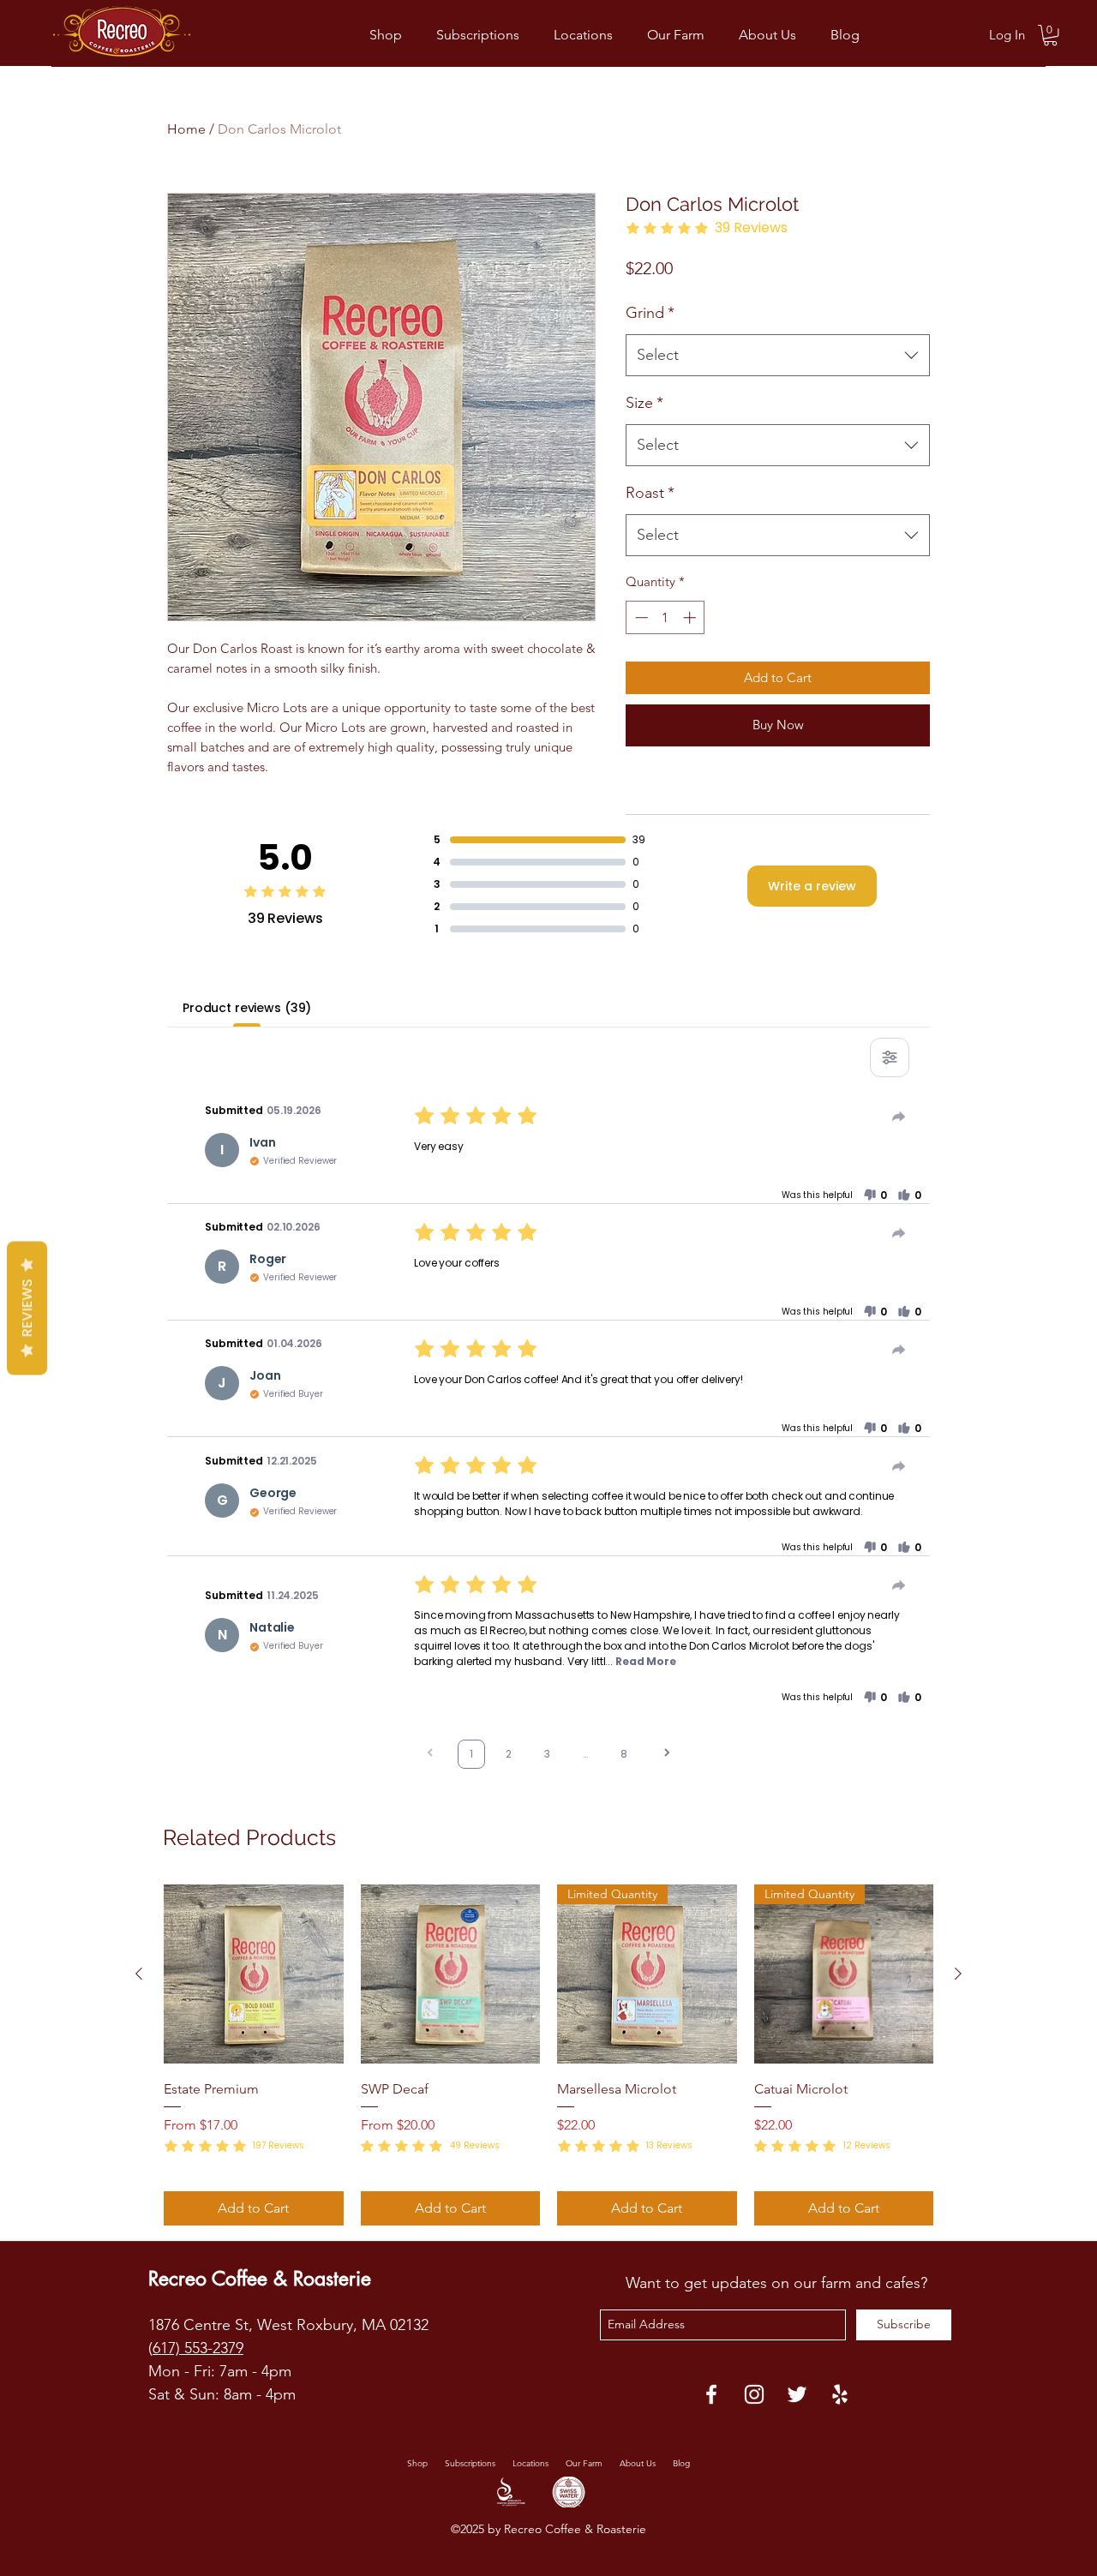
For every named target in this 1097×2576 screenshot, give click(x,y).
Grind (650, 313)
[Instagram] (754, 2394)
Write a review (812, 886)
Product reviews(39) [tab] (247, 1008)
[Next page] (667, 1755)
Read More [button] (646, 1661)
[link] (1050, 35)
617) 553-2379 (198, 2348)
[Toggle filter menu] (890, 1057)
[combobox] (778, 356)
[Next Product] (958, 1974)
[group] (548, 2055)
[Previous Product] (139, 1974)
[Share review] (899, 1117)
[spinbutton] (665, 617)
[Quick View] (254, 1974)
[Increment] (691, 617)
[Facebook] (711, 2394)
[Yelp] (840, 2394)
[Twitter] (797, 2394)
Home (186, 129)
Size (644, 403)
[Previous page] (430, 1755)
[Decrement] (640, 617)
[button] (875, 1195)
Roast (650, 493)
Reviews (27, 1309)
